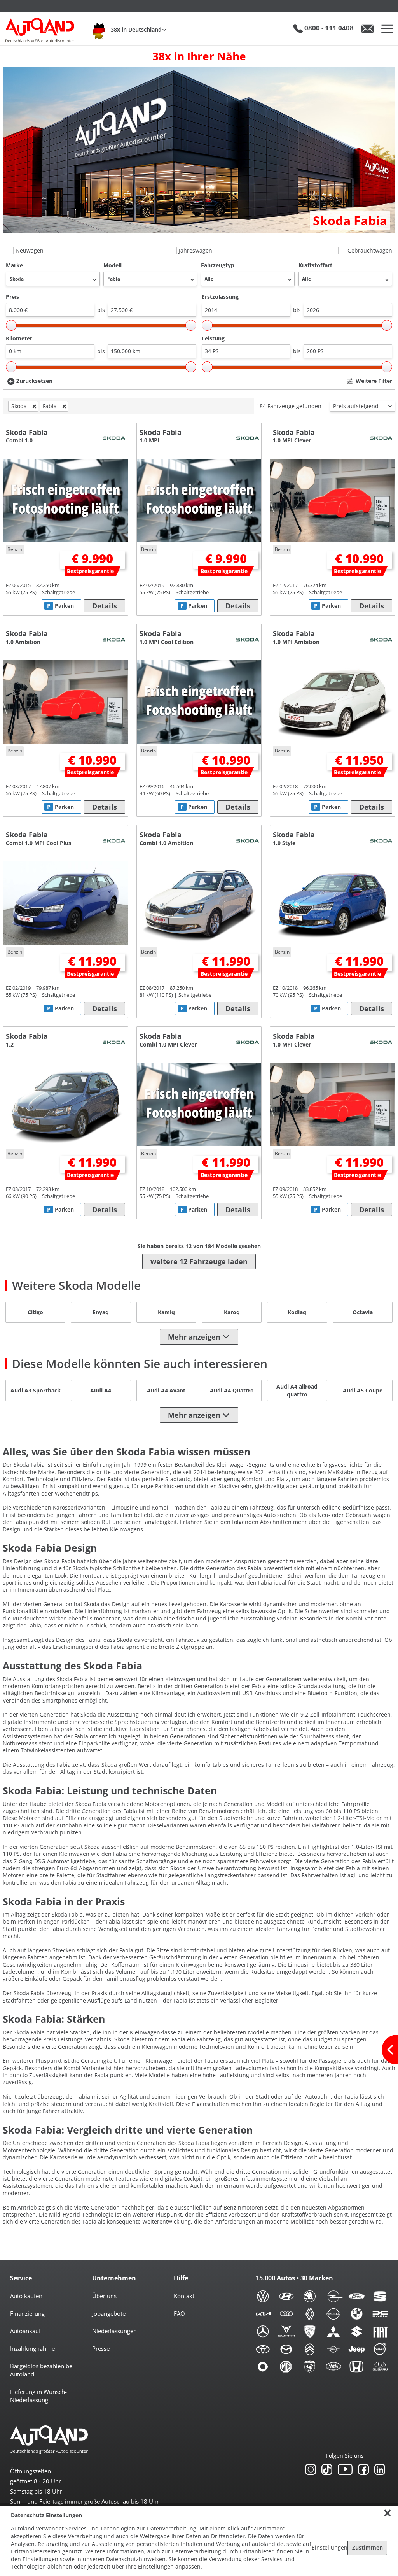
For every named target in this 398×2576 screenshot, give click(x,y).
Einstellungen (330, 2547)
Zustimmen (367, 2547)
